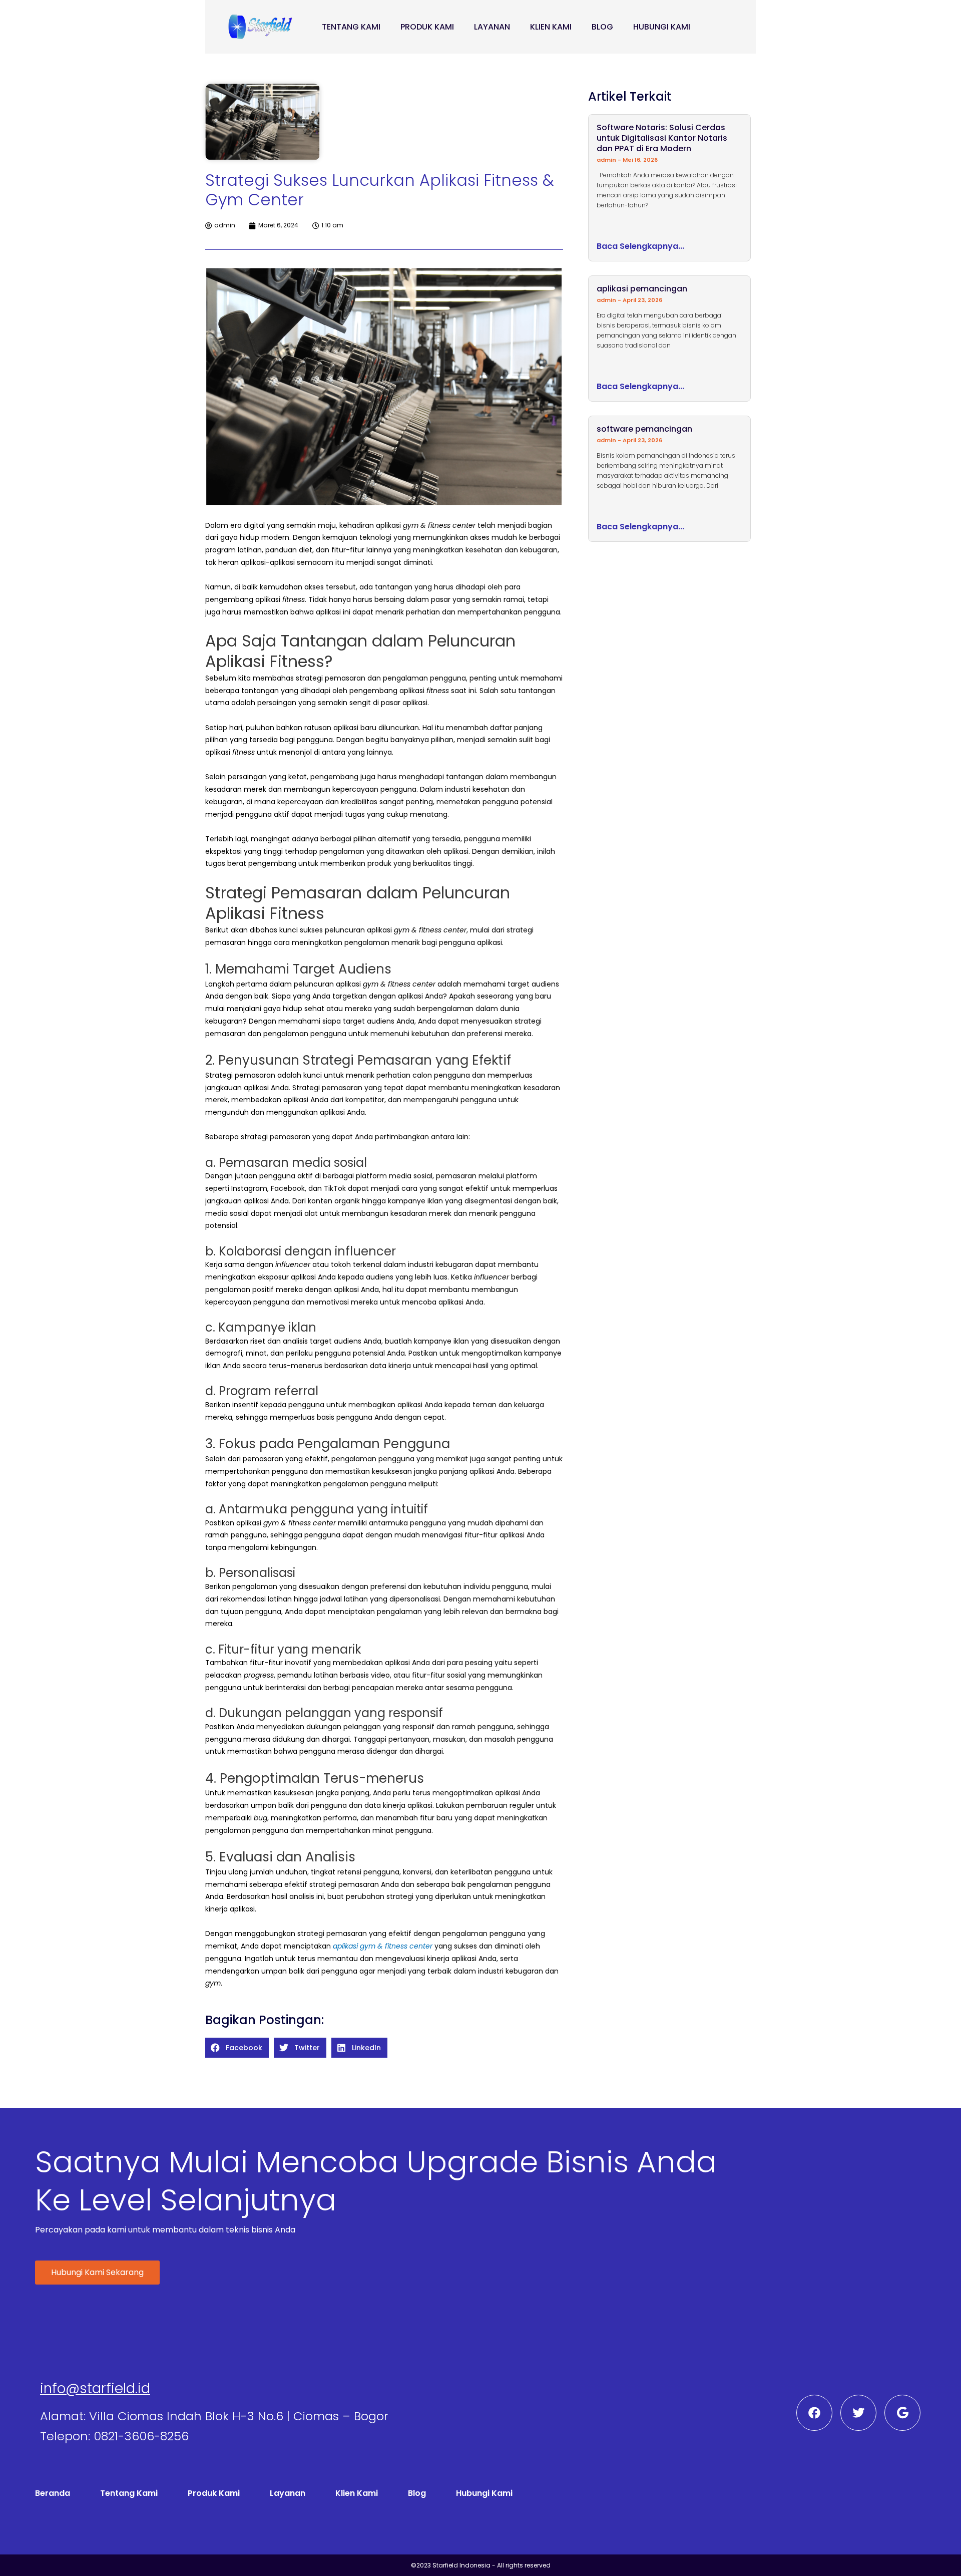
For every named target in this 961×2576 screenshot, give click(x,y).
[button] (237, 2048)
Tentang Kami (351, 27)
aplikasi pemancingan (642, 289)
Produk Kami (427, 27)
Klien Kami (551, 27)
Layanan (492, 27)
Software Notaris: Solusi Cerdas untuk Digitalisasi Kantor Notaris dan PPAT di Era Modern (662, 138)
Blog (602, 27)
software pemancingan (644, 429)
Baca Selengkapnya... (640, 246)
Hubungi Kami (662, 27)
